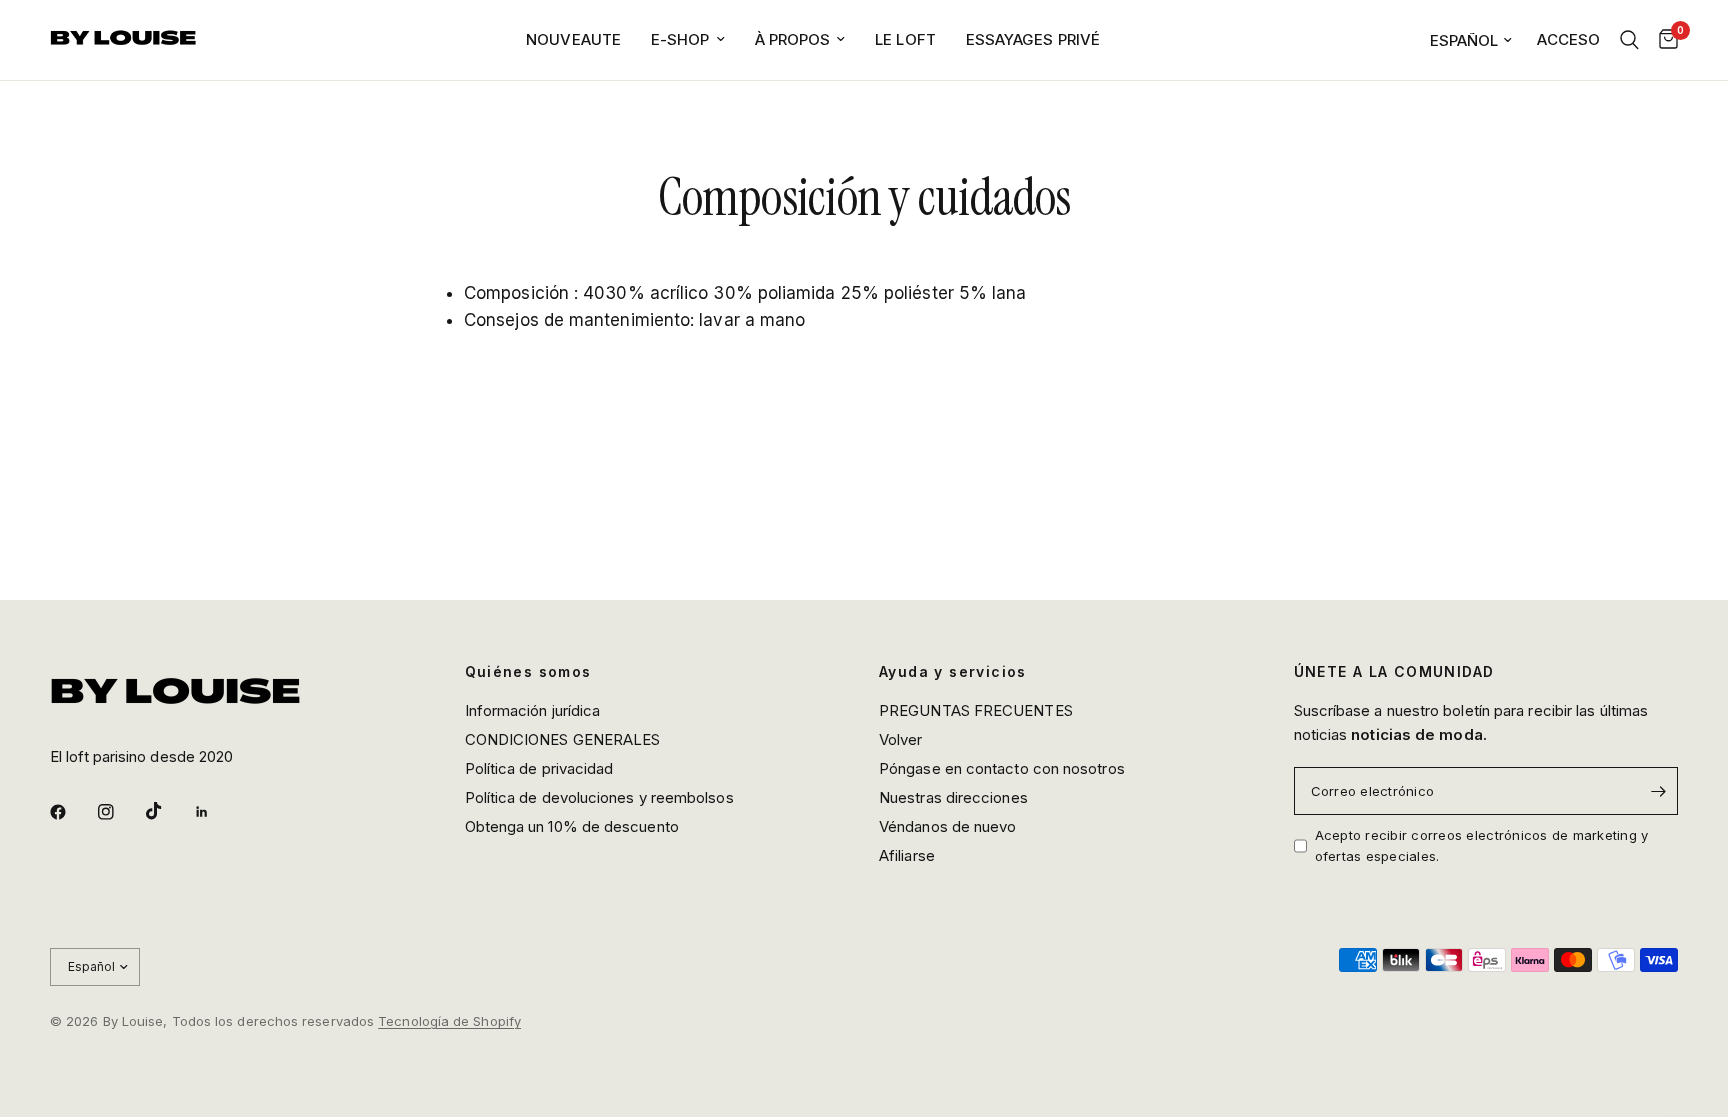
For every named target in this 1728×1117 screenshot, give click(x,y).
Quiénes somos (528, 672)
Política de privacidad (539, 768)
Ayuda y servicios (953, 672)
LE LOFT (905, 39)
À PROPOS (793, 39)
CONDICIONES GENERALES (563, 739)
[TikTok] (168, 811)
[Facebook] (72, 812)
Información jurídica (533, 710)
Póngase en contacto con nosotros (1002, 768)
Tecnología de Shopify (449, 1021)
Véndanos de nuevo (947, 826)
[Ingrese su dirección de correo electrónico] (1658, 791)
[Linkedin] (216, 812)
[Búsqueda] (1629, 40)
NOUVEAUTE (573, 39)
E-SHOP (680, 39)
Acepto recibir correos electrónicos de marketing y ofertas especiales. (1482, 845)
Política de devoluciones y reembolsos (599, 797)
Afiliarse (907, 855)
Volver (901, 739)
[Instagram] (120, 812)
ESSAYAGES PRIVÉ (1033, 39)
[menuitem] (573, 40)
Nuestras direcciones (953, 797)
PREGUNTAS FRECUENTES (976, 710)
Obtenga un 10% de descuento (572, 826)
